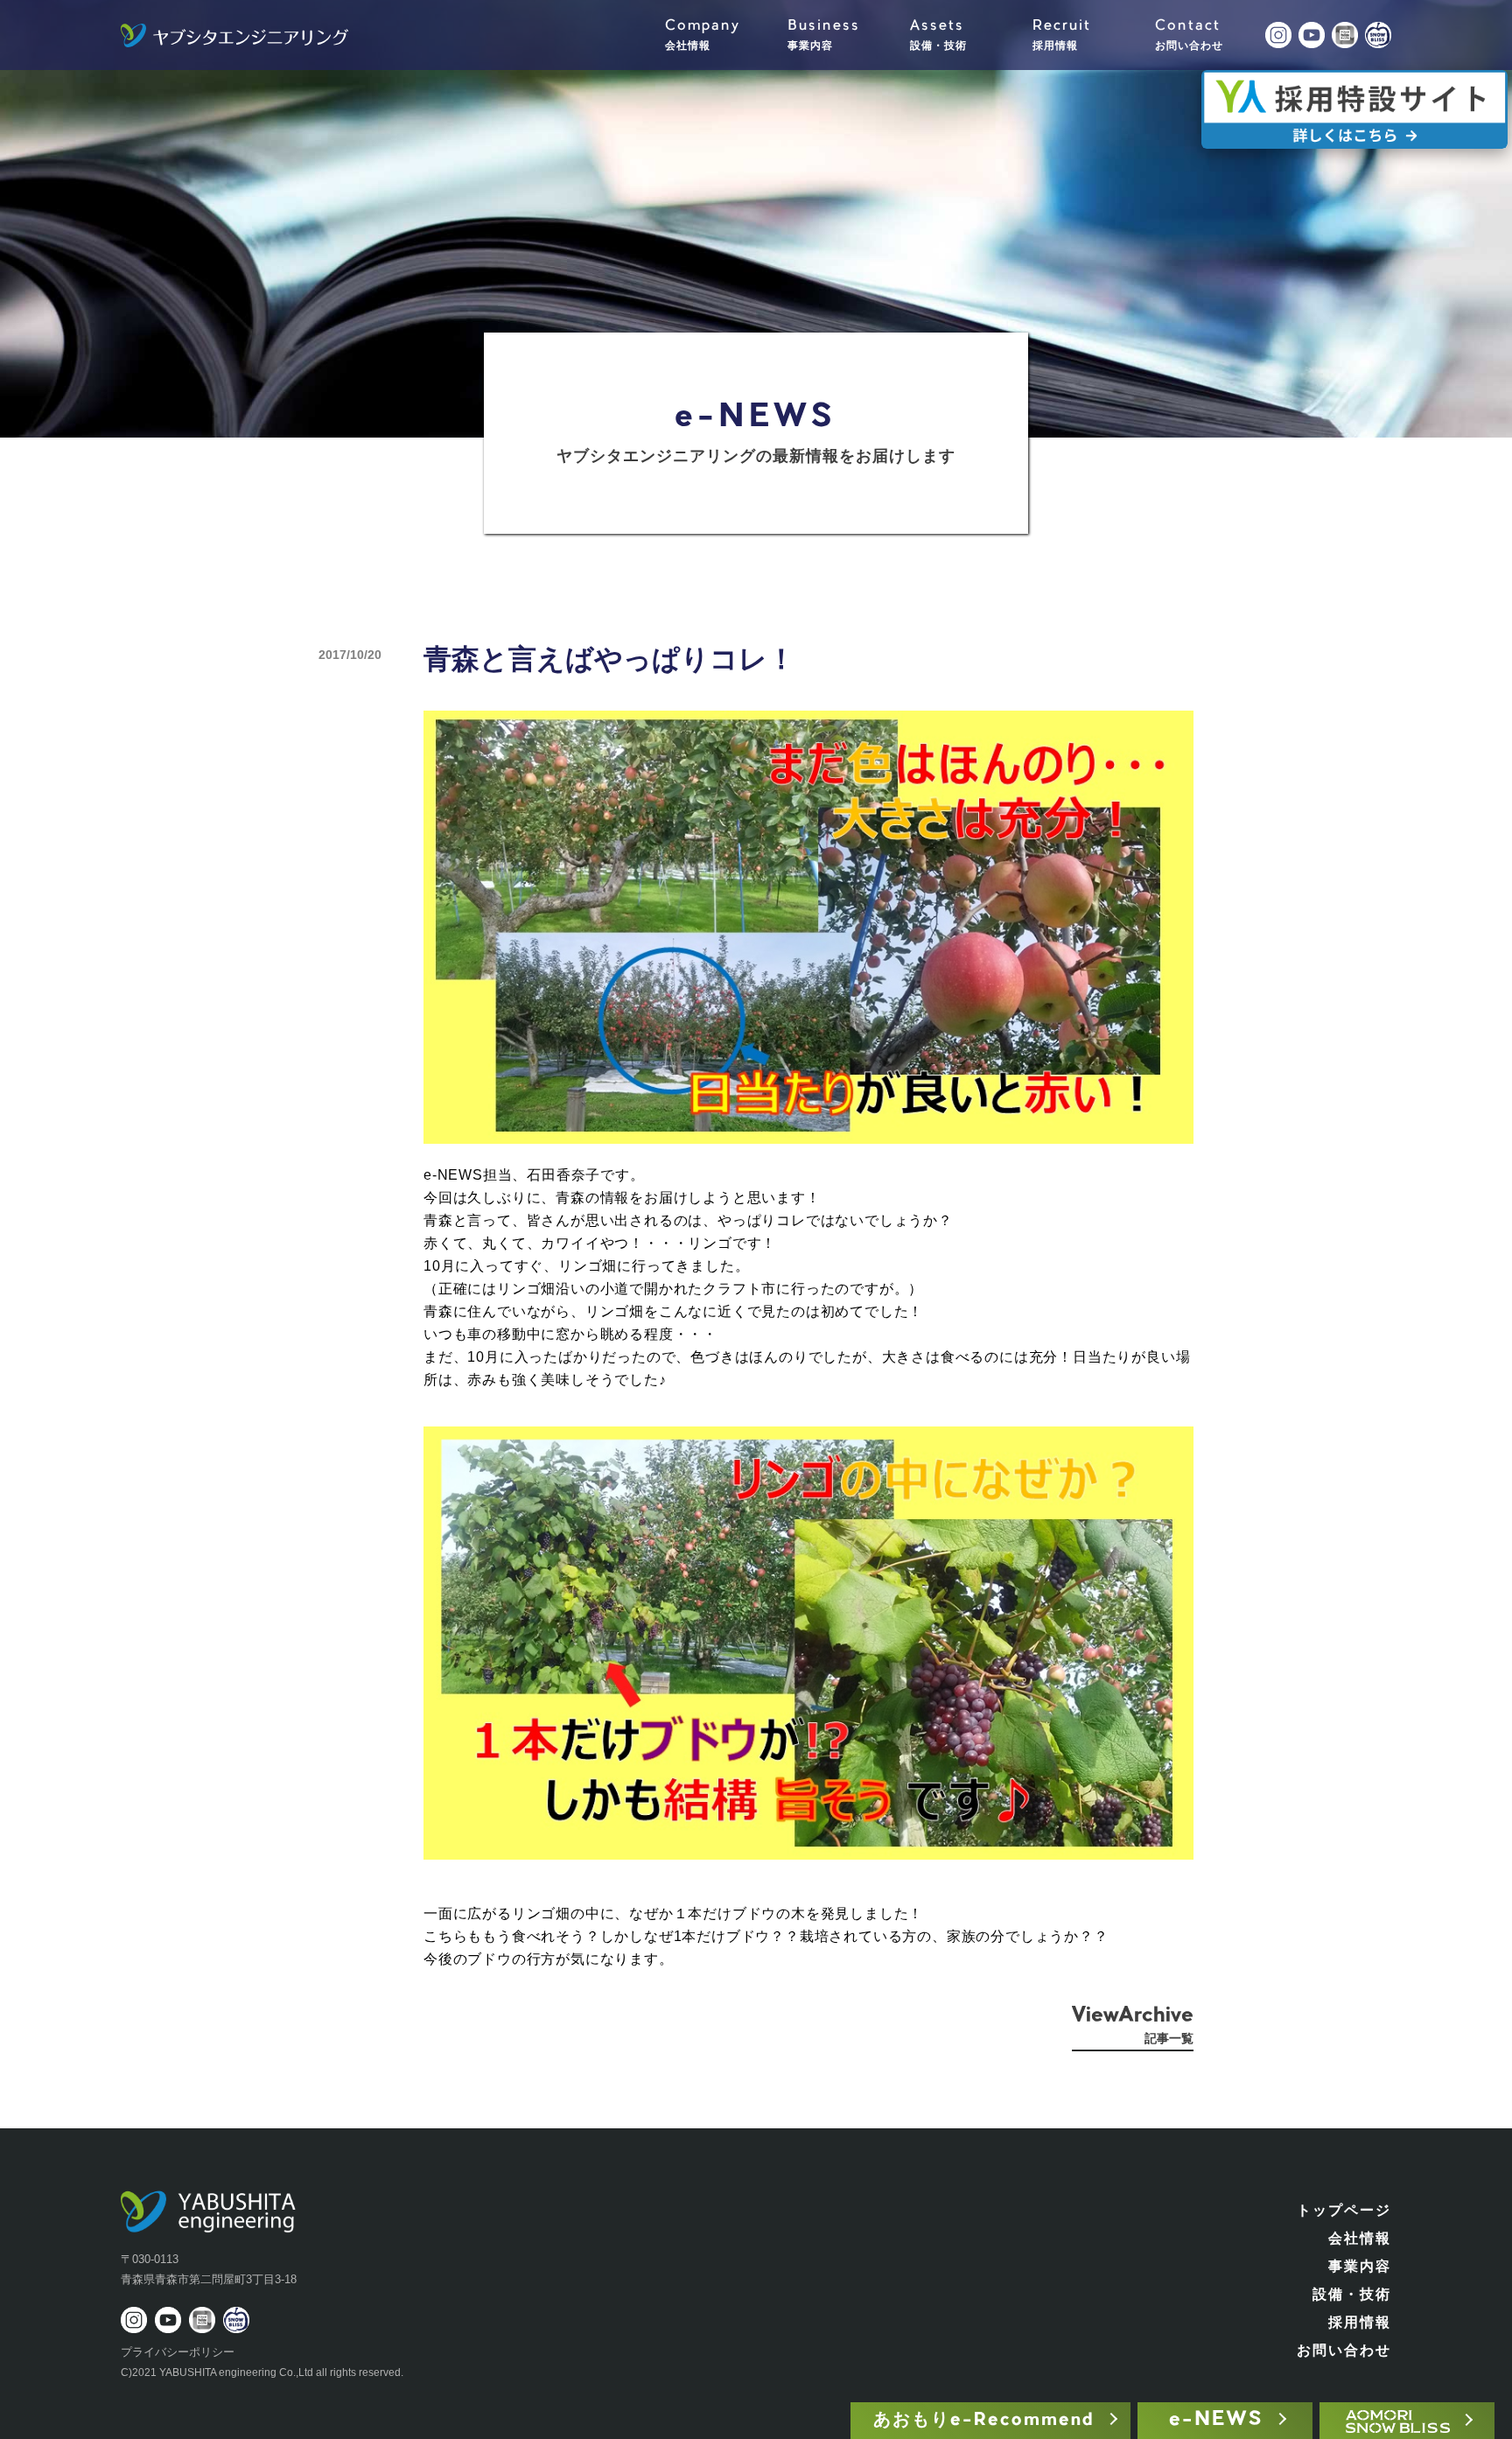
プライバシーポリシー (178, 2352)
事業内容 (1360, 2266)
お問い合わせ (1344, 2350)
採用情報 (1360, 2322)
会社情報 (1360, 2238)
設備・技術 (1352, 2294)
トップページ (1344, 2210)
